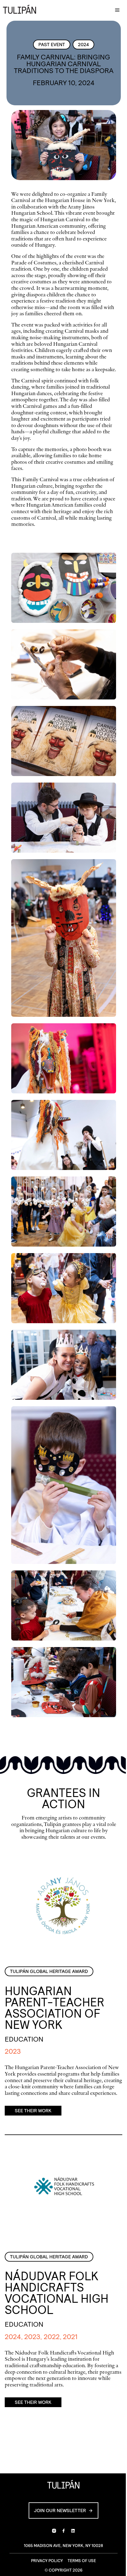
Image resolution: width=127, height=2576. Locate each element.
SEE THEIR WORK (33, 2111)
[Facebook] (63, 2531)
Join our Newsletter (60, 2510)
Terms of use (82, 2561)
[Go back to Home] (21, 10)
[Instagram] (54, 2531)
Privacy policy (47, 2561)
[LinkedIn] (73, 2531)
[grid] (64, 1138)
